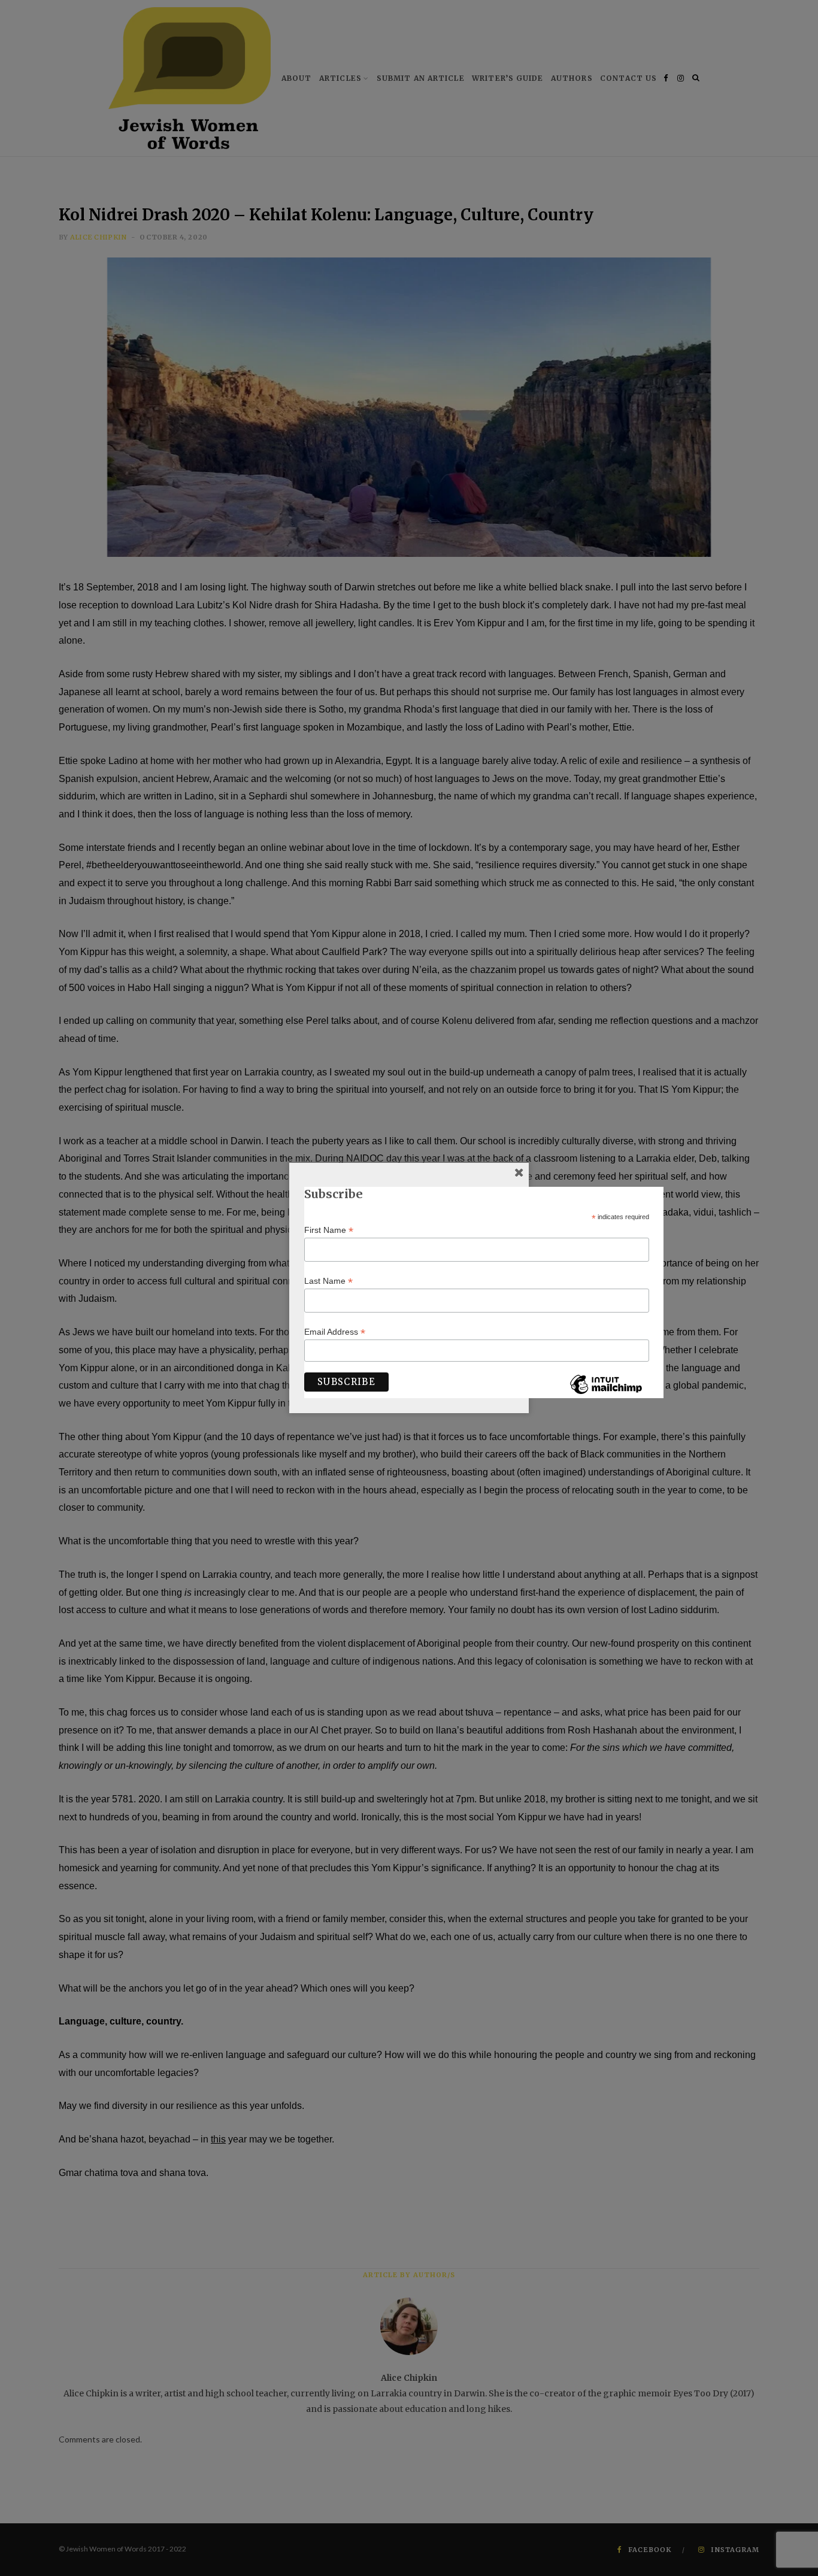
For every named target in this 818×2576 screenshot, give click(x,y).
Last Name (328, 1281)
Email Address (335, 1332)
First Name (329, 1230)
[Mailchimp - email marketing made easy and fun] (606, 1393)
